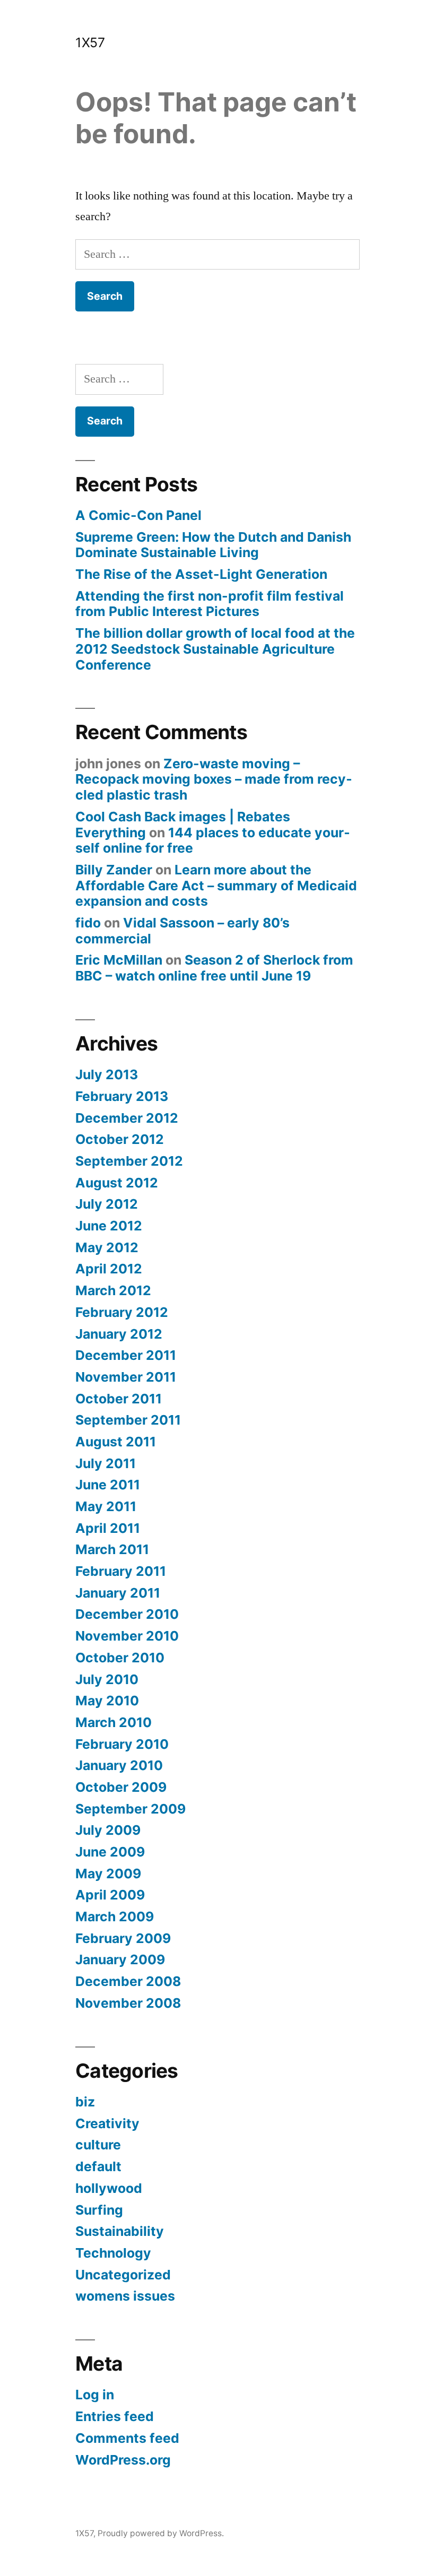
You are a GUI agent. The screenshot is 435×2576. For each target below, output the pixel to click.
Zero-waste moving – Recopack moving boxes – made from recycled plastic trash (214, 779)
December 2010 (127, 1614)
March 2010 (114, 1722)
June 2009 (110, 1852)
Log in (95, 2395)
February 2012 (122, 1312)
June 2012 (109, 1226)
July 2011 (106, 1463)
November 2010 (127, 1636)
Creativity (107, 2123)
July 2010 (107, 1679)
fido (88, 923)
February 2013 (122, 1096)
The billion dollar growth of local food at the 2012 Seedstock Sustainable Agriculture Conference (215, 649)
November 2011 (126, 1377)
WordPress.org (123, 2460)
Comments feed (127, 2438)
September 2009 (130, 1809)
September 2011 (128, 1420)
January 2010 (119, 1765)
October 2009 (121, 1787)
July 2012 (107, 1204)
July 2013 (107, 1074)
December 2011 (126, 1355)
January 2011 (118, 1593)
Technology (113, 2253)
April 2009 (110, 1895)
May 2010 (107, 1701)
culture (98, 2145)
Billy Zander (114, 870)
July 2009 (108, 1830)
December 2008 (128, 1981)
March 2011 (112, 1549)
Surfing (99, 2210)
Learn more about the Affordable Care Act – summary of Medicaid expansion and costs (216, 885)
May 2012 (107, 1247)
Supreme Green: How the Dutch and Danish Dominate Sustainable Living (213, 545)
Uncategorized (123, 2275)
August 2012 (117, 1183)
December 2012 (127, 1118)
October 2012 (120, 1139)
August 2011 (116, 1442)
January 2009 (120, 1959)
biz (85, 2102)
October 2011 (119, 1399)
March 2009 (115, 1916)
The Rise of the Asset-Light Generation (201, 574)
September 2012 (129, 1161)
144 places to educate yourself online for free (213, 840)
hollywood (109, 2188)
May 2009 (108, 1874)
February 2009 (123, 1938)
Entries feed (115, 2416)
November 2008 (128, 2003)
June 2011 (108, 1485)
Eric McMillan (119, 960)
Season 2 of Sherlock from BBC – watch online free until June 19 (214, 968)
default (98, 2166)
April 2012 (109, 1269)
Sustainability (120, 2231)
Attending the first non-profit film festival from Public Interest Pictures (210, 604)
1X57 (90, 42)
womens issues (125, 2296)
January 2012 (119, 1334)
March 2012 (113, 1290)
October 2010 (120, 1658)
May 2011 (106, 1506)
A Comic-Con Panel (138, 515)
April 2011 (108, 1528)
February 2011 (121, 1571)
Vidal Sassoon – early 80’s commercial (182, 931)
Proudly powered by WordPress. (161, 2533)
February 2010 (122, 1744)
